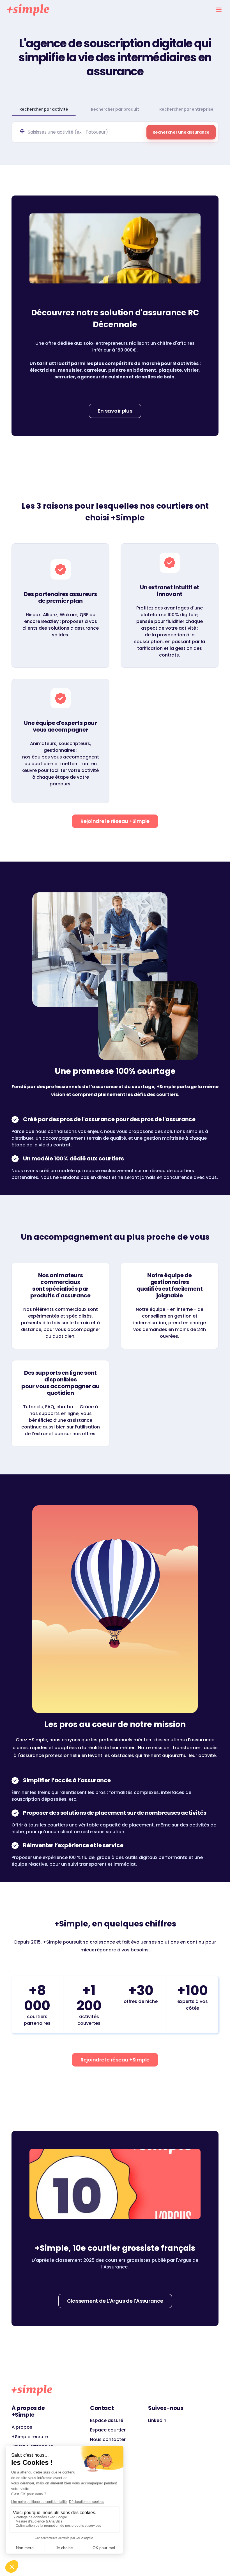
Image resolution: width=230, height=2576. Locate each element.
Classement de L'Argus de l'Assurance (115, 2301)
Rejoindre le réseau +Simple (115, 821)
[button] (219, 10)
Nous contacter (108, 2439)
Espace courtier (108, 2430)
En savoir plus (115, 411)
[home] (28, 10)
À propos (22, 2427)
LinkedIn (157, 2420)
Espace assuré (107, 2420)
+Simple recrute (30, 2437)
